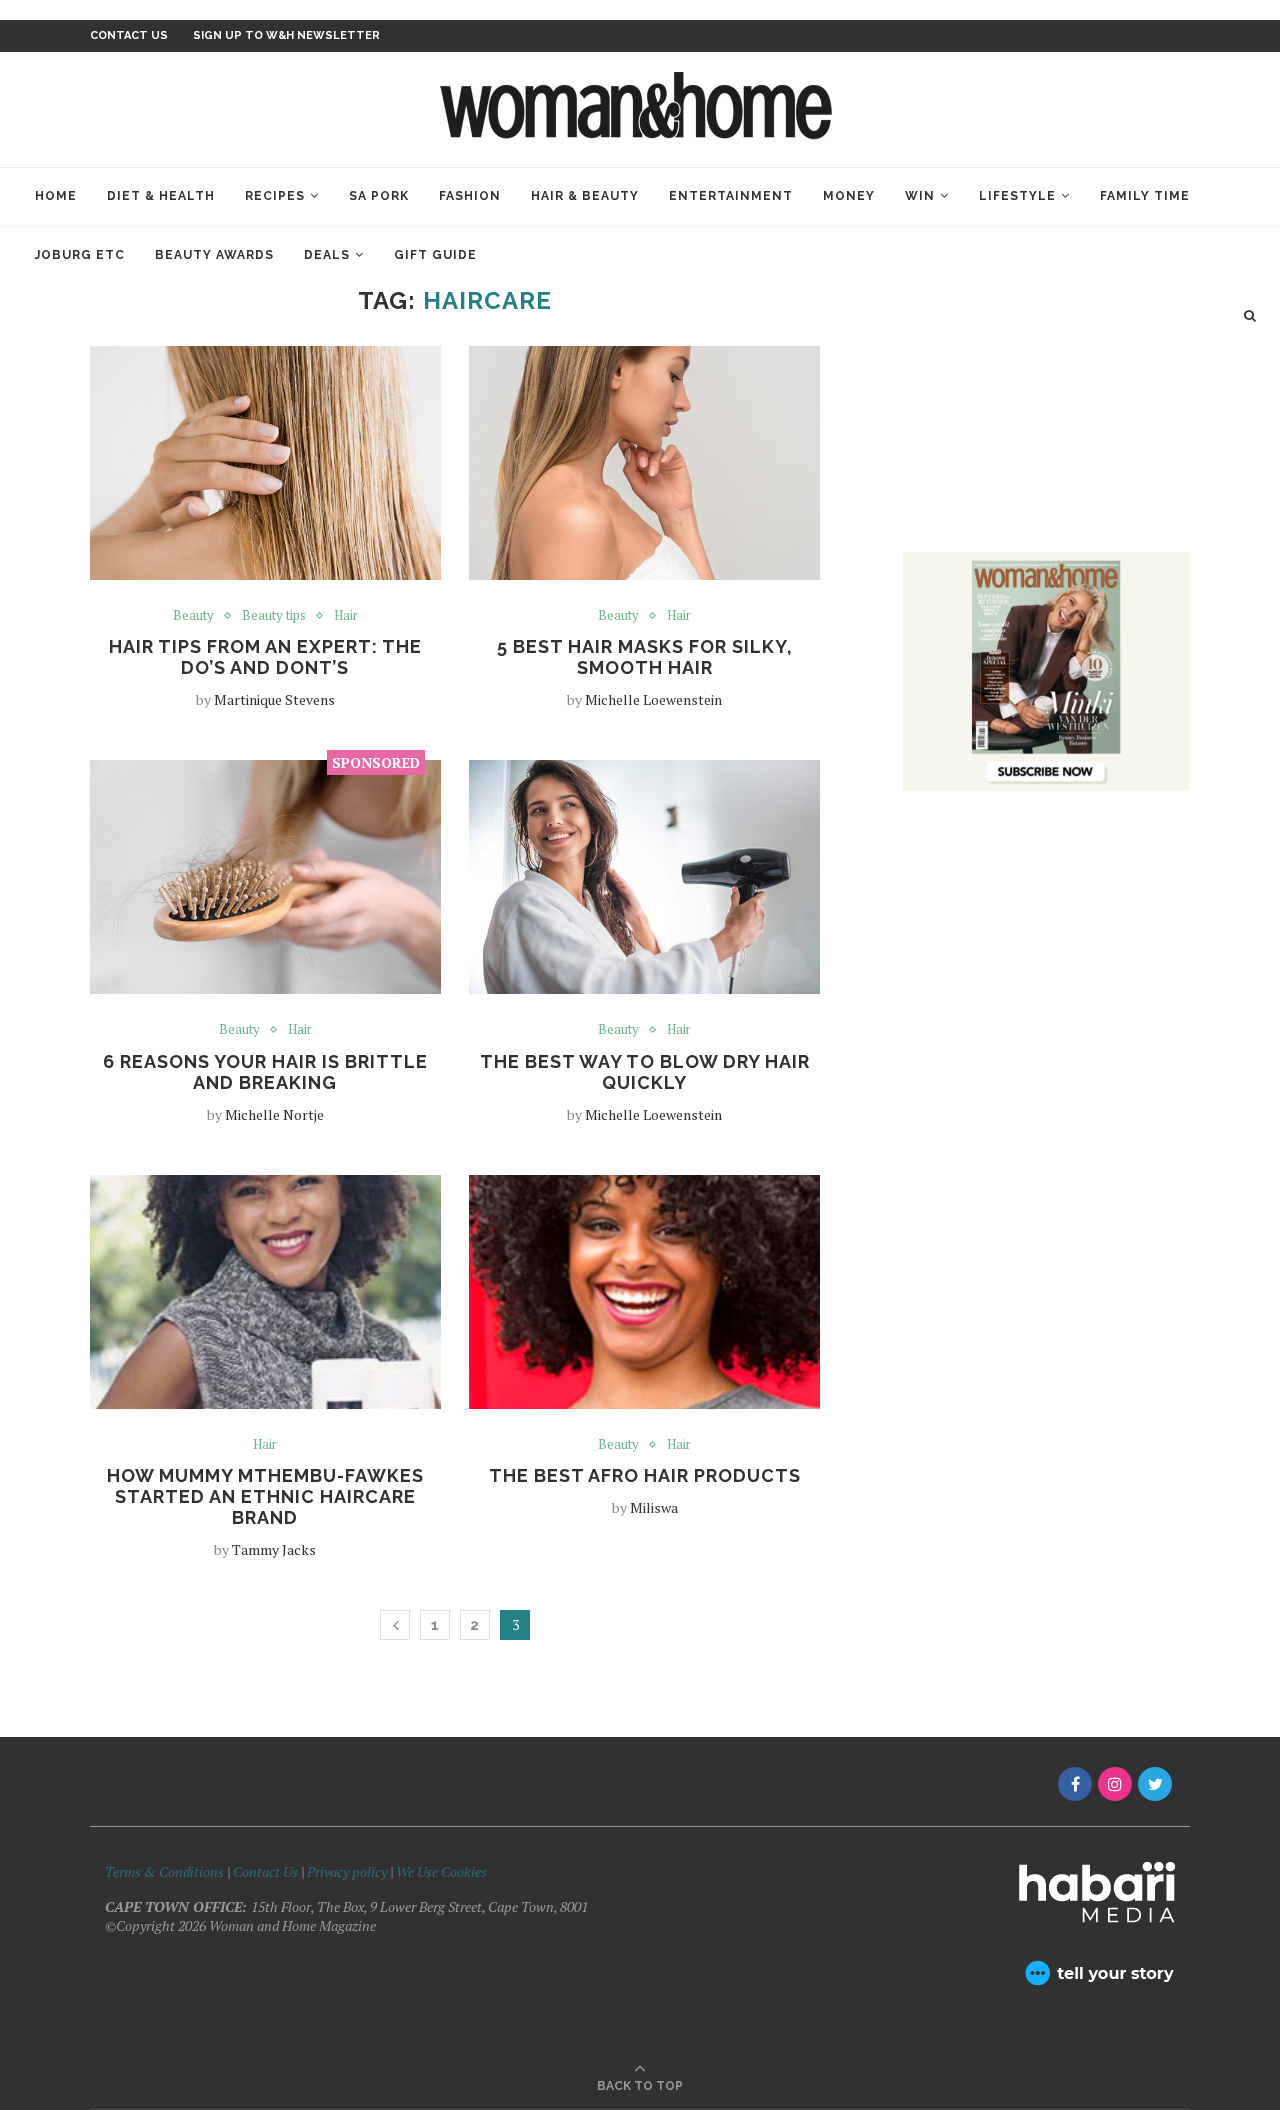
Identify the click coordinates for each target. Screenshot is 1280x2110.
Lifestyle (1017, 196)
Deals (327, 255)
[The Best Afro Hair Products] (644, 1292)
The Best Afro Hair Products (645, 1475)
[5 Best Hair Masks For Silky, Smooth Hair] (644, 463)
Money (849, 196)
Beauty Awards (214, 255)
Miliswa (654, 1507)
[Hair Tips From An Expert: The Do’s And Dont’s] (265, 463)
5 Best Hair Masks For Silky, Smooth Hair (645, 657)
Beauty (193, 616)
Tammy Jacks (274, 1549)
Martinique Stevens (274, 699)
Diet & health (161, 196)
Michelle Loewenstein (653, 699)
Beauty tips (274, 616)
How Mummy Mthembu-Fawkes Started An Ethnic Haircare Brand (265, 1496)
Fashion (470, 196)
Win (920, 196)
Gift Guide (435, 255)
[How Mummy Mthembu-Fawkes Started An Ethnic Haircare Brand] (265, 1292)
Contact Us (267, 1871)
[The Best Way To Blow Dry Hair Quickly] (644, 877)
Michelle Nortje (274, 1114)
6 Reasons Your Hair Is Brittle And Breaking (265, 1072)
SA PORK (379, 196)
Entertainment (731, 196)
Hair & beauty (585, 196)
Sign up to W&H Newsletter (286, 35)
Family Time (1145, 196)
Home (56, 196)
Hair (346, 616)
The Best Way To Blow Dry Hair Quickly (645, 1072)
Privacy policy (347, 1871)
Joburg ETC (80, 255)
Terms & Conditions (164, 1871)
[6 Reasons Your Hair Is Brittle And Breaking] (265, 877)
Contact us (129, 35)
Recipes (275, 196)
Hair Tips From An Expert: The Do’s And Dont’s (265, 657)
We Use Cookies (441, 1871)
